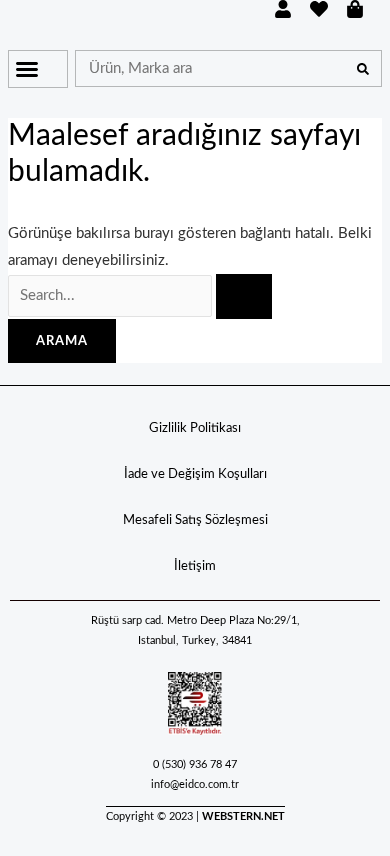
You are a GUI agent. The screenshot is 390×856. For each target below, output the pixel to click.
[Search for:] (140, 295)
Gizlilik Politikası (195, 428)
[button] (27, 69)
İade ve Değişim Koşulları (195, 474)
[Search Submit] (244, 296)
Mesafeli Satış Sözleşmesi (195, 520)
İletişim (195, 566)
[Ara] (362, 68)
